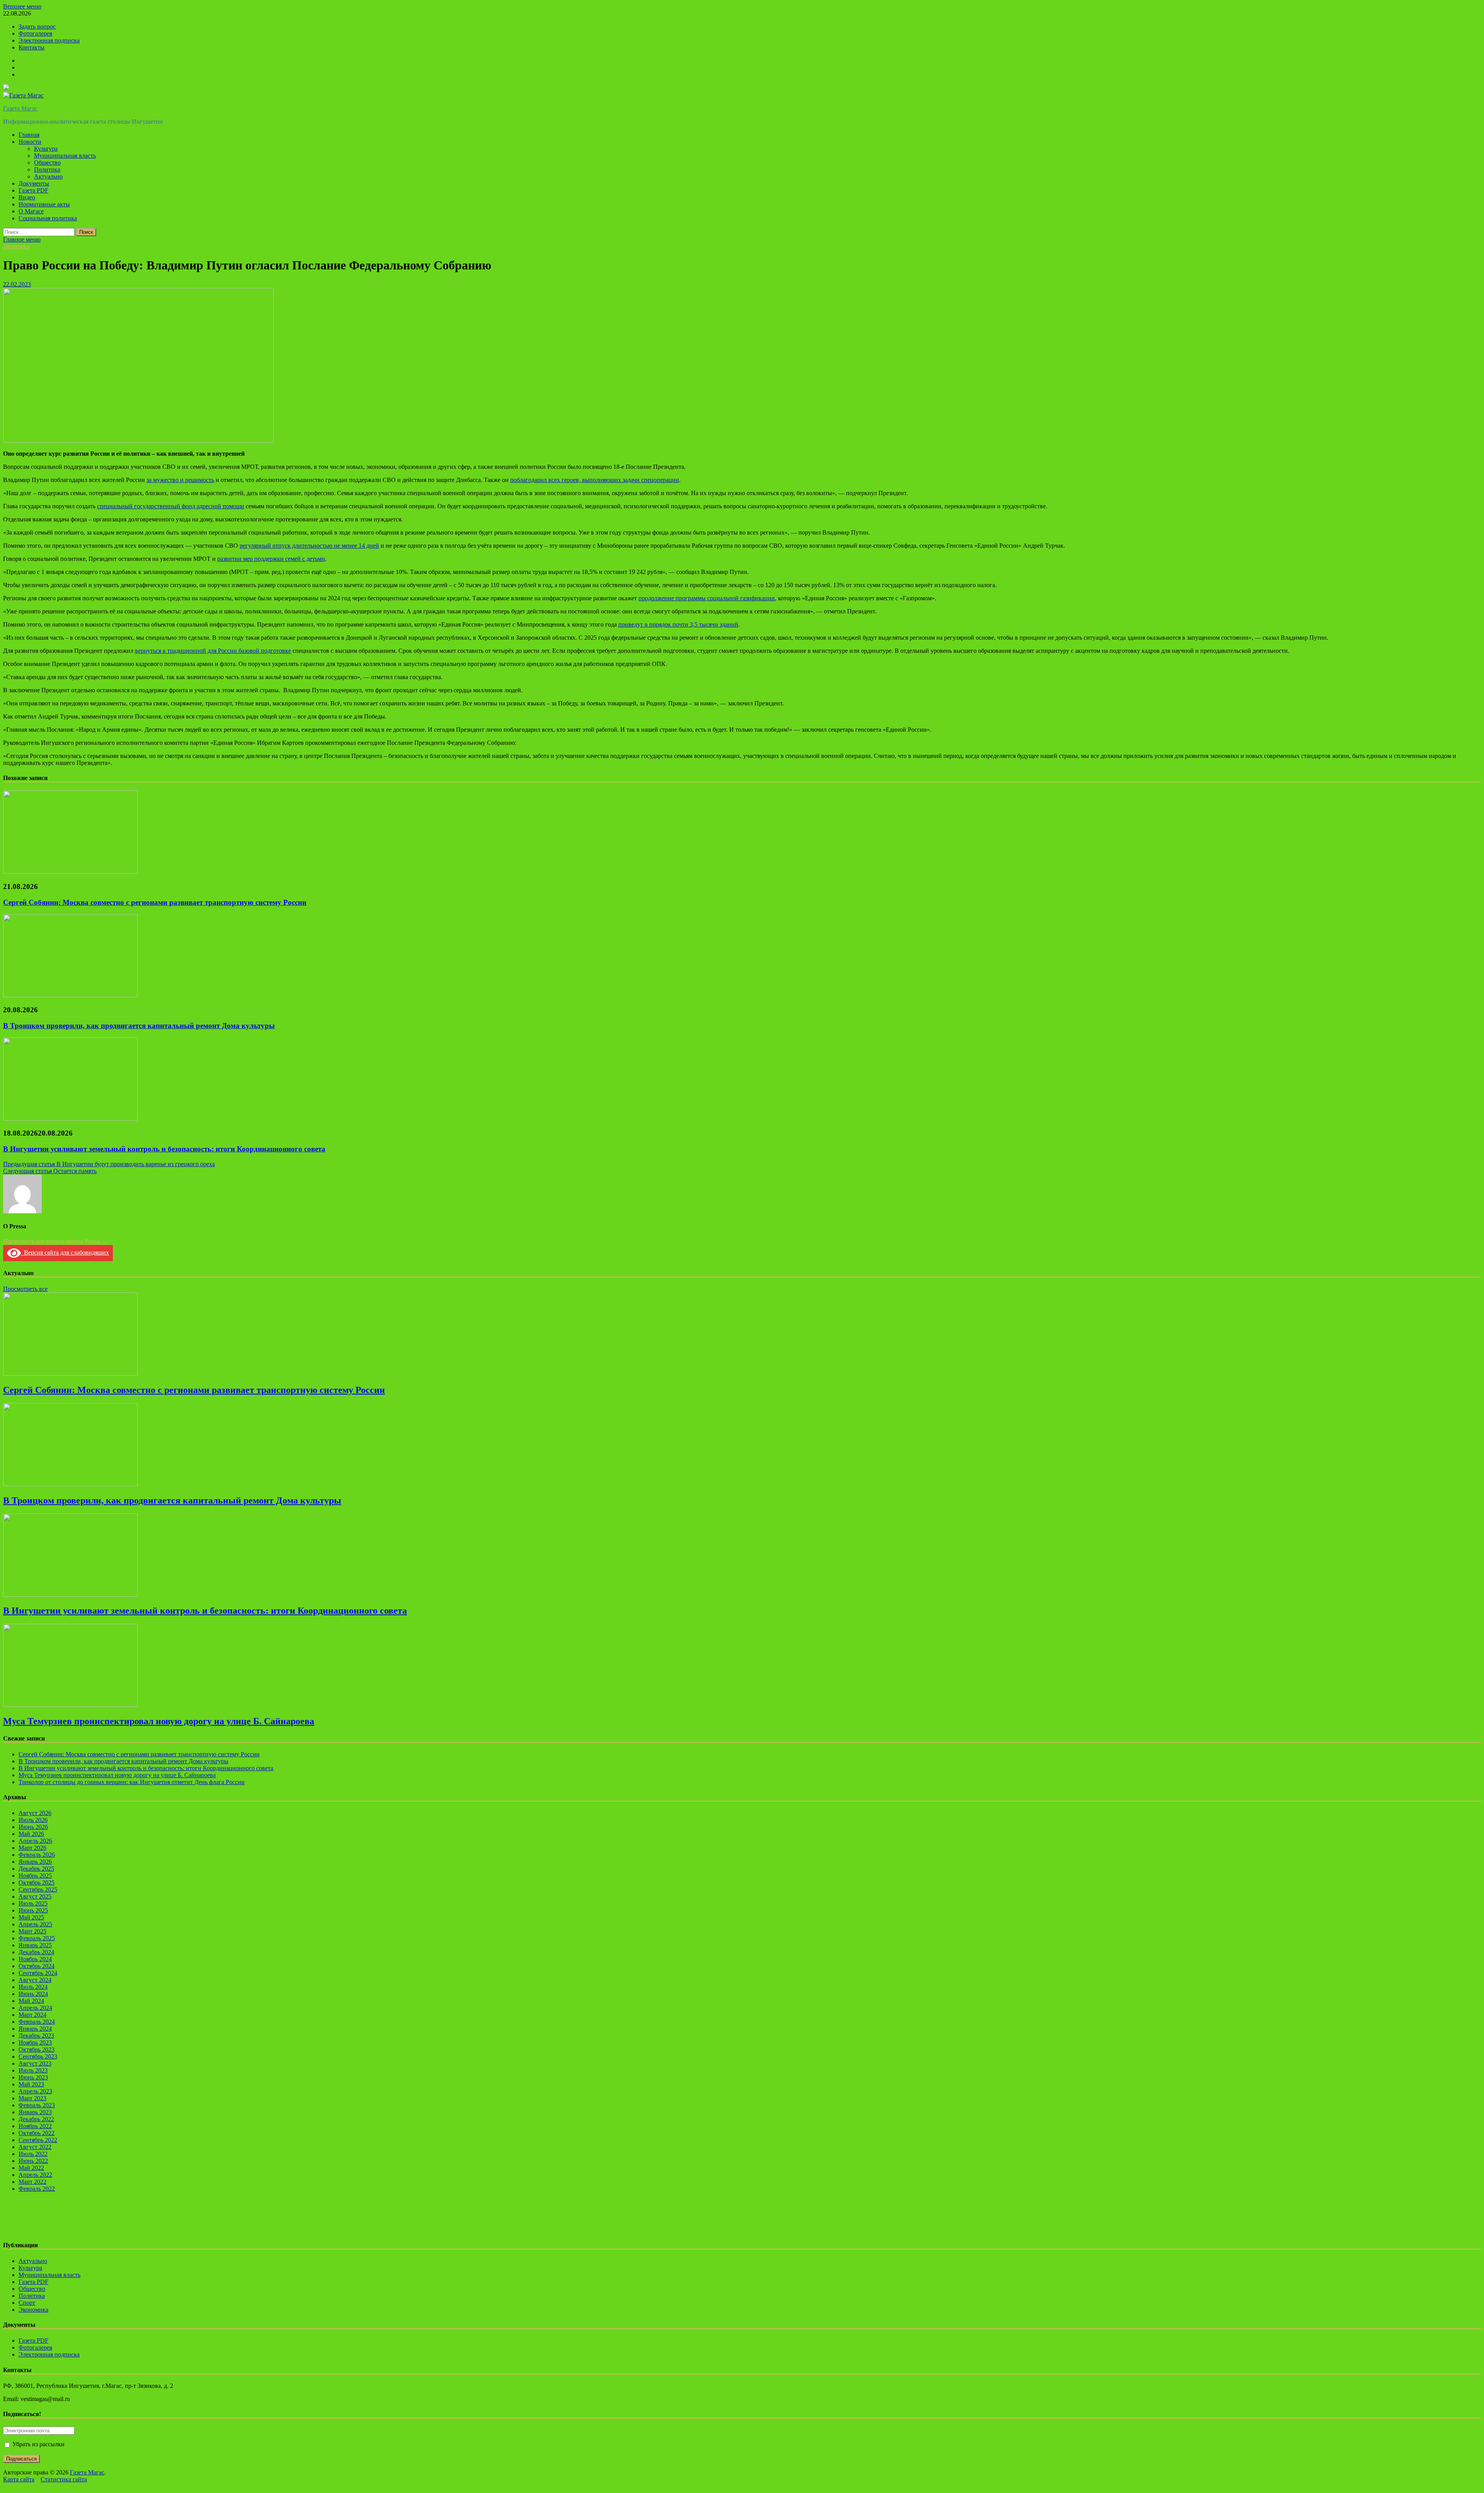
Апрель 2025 (35, 1924)
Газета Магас (20, 108)
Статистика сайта (64, 2479)
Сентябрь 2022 (38, 2140)
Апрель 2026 (35, 1841)
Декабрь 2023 (36, 2036)
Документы (34, 183)
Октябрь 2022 (37, 2133)
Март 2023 (32, 2098)
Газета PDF (33, 190)
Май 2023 (31, 2084)
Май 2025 (31, 1917)
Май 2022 (31, 2168)
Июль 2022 (33, 2154)
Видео (27, 197)
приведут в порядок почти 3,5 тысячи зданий (678, 624)
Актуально (48, 176)
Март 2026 (32, 1848)
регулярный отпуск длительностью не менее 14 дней (309, 546)
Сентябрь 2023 (38, 2056)
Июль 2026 (33, 1820)
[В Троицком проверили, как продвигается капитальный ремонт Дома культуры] (70, 995)
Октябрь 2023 (37, 2049)
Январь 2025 (35, 1945)
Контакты (31, 47)
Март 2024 (32, 2015)
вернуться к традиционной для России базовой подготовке (213, 651)
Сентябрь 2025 (38, 1889)
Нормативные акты (44, 204)
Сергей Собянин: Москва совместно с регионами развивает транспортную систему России (155, 902)
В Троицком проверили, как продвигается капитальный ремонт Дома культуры (139, 1026)
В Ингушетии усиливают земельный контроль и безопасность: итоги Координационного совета (164, 1149)
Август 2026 (35, 1813)
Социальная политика (48, 218)
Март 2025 (32, 1931)
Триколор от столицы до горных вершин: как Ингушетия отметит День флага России (132, 1782)
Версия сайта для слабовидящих (65, 1252)
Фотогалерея (35, 33)
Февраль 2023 (37, 2105)
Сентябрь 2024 (38, 1973)
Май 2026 (31, 1834)
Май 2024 (31, 2001)
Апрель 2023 (35, 2091)
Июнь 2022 (33, 2161)
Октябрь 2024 (37, 1966)
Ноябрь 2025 (35, 1876)
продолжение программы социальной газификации (707, 598)
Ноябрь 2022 (35, 2126)
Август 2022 (35, 2147)
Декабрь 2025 (36, 1869)
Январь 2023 (35, 2112)
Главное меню (22, 239)
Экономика (33, 2310)
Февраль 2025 (37, 1938)
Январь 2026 (35, 1862)
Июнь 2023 (33, 2077)
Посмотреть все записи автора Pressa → (55, 1241)
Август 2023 (35, 2063)
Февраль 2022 (37, 2189)
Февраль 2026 (37, 1855)
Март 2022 (32, 2182)
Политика (47, 169)
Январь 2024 (35, 2029)
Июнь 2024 (33, 1994)
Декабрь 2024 (36, 1952)
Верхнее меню (22, 6)
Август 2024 (35, 1980)
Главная (29, 135)
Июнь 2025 (33, 1910)
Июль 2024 (33, 1987)
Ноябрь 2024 (35, 1959)
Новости (30, 142)
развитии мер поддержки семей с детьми (271, 559)
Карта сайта (19, 2479)
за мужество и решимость (180, 480)
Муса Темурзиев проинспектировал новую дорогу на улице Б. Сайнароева (159, 1721)
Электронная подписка (49, 40)
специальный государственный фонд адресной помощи (171, 506)
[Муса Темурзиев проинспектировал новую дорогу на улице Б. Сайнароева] (70, 1705)
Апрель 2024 (35, 2008)
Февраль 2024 (37, 2022)
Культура (46, 149)
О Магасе (31, 211)
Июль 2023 (33, 2070)
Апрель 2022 (35, 2175)
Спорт (27, 2303)
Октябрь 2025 (37, 1883)
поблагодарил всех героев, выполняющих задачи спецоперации (595, 480)
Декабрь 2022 (36, 2119)
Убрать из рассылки (38, 2444)
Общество (47, 163)
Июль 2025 (33, 1903)
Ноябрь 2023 (35, 2043)
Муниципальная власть (65, 156)
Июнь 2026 (33, 1827)
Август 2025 (35, 1896)
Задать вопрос (37, 26)
